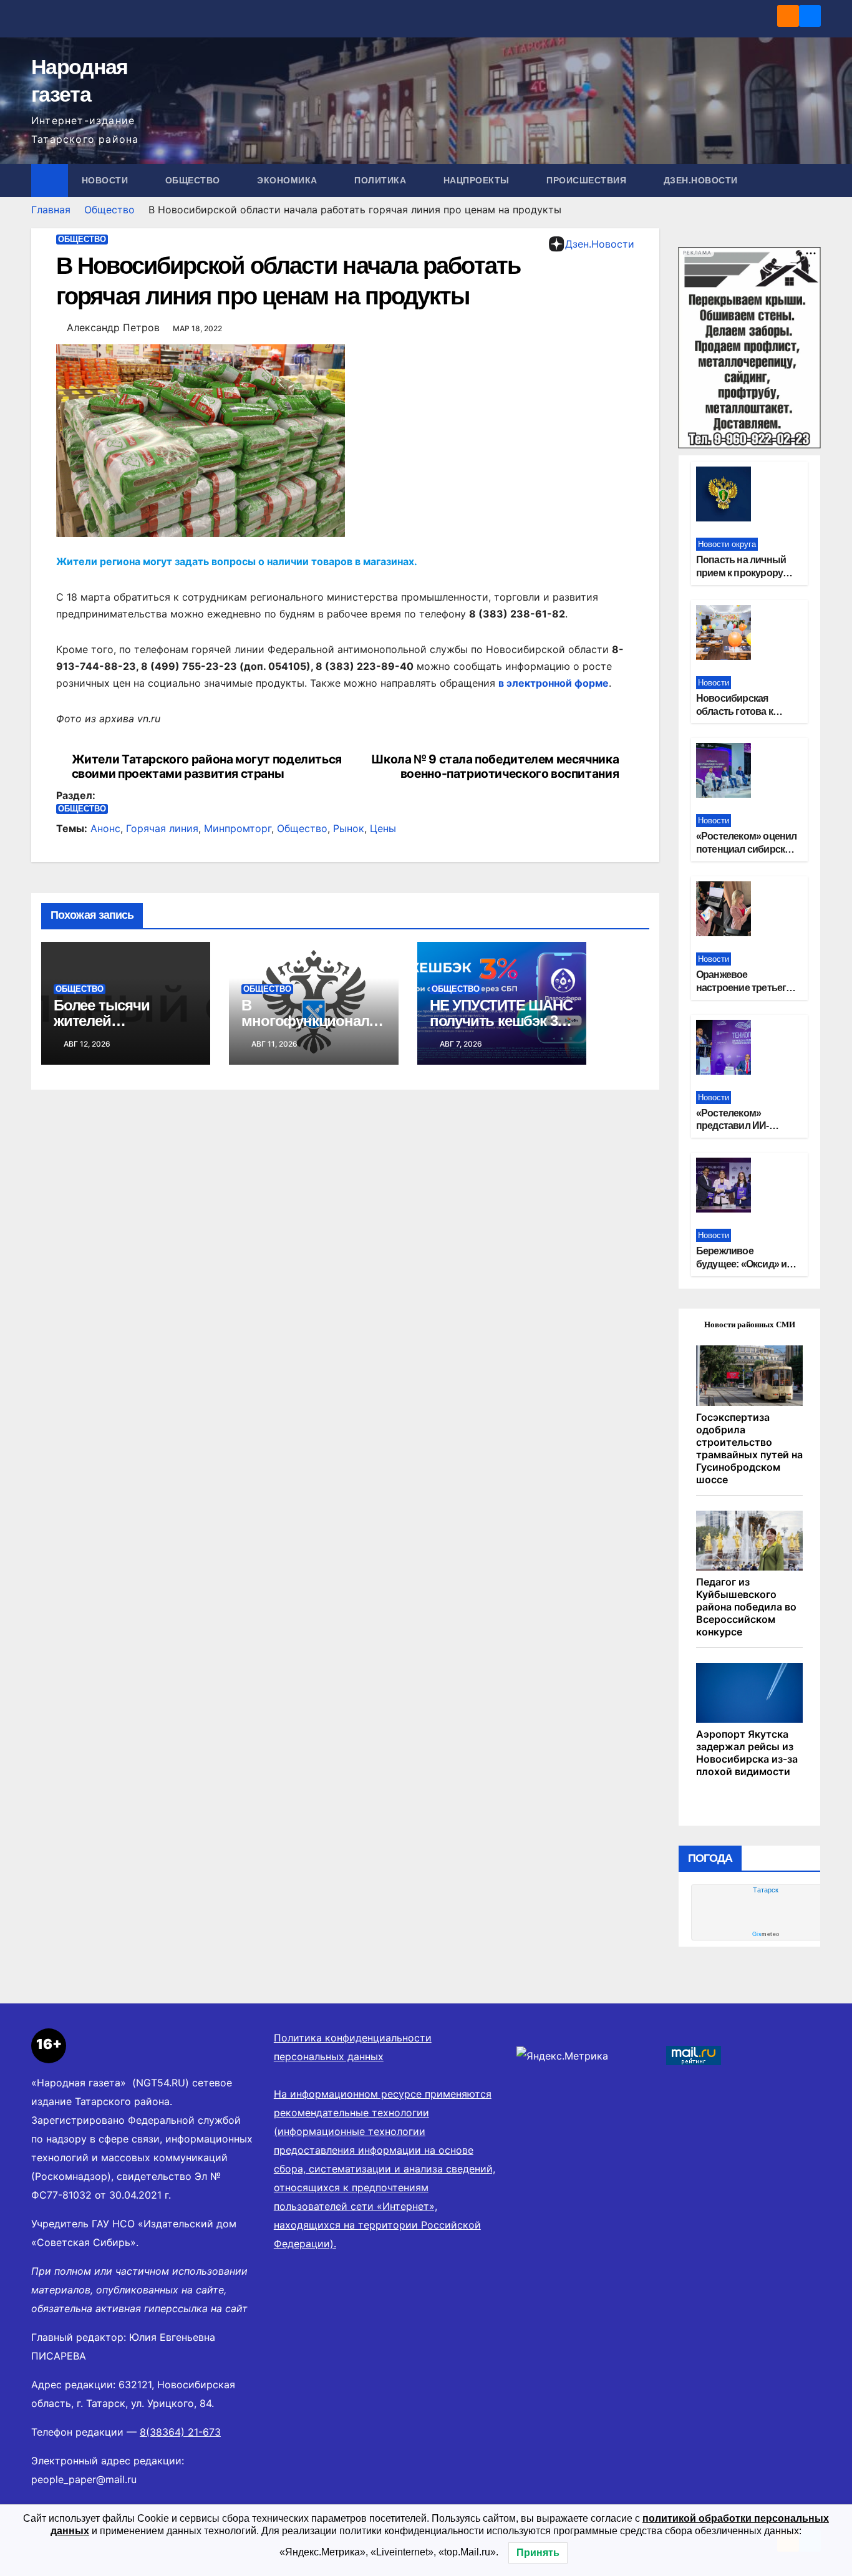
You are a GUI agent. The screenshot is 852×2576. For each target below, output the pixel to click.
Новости (106, 180)
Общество (194, 180)
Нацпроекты (478, 180)
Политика (382, 180)
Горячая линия (162, 828)
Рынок (349, 828)
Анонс (105, 828)
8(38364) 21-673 (180, 2432)
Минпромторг (238, 828)
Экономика (288, 180)
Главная (51, 210)
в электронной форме (554, 683)
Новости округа (727, 544)
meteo (766, 1934)
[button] (812, 180)
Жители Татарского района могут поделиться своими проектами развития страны (207, 767)
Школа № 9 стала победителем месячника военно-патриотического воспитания (495, 767)
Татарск (766, 1890)
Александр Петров (113, 327)
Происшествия (588, 180)
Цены (383, 828)
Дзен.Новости (701, 180)
